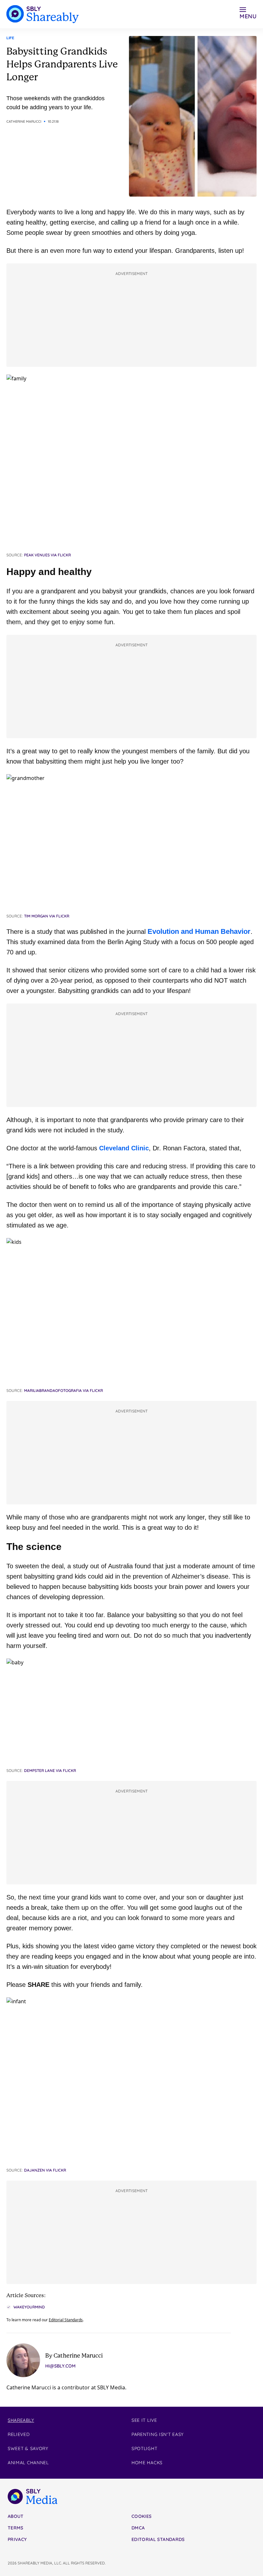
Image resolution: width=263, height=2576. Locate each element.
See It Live (144, 2420)
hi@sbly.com (60, 2366)
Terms (16, 2528)
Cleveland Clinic (124, 1148)
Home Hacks (147, 2463)
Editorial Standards (66, 2320)
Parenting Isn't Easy (158, 2434)
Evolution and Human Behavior (199, 931)
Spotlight (144, 2448)
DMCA (138, 2528)
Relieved (19, 2434)
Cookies (141, 2516)
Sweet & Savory (28, 2448)
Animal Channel (28, 2463)
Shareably (21, 2420)
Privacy (17, 2539)
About (16, 2516)
